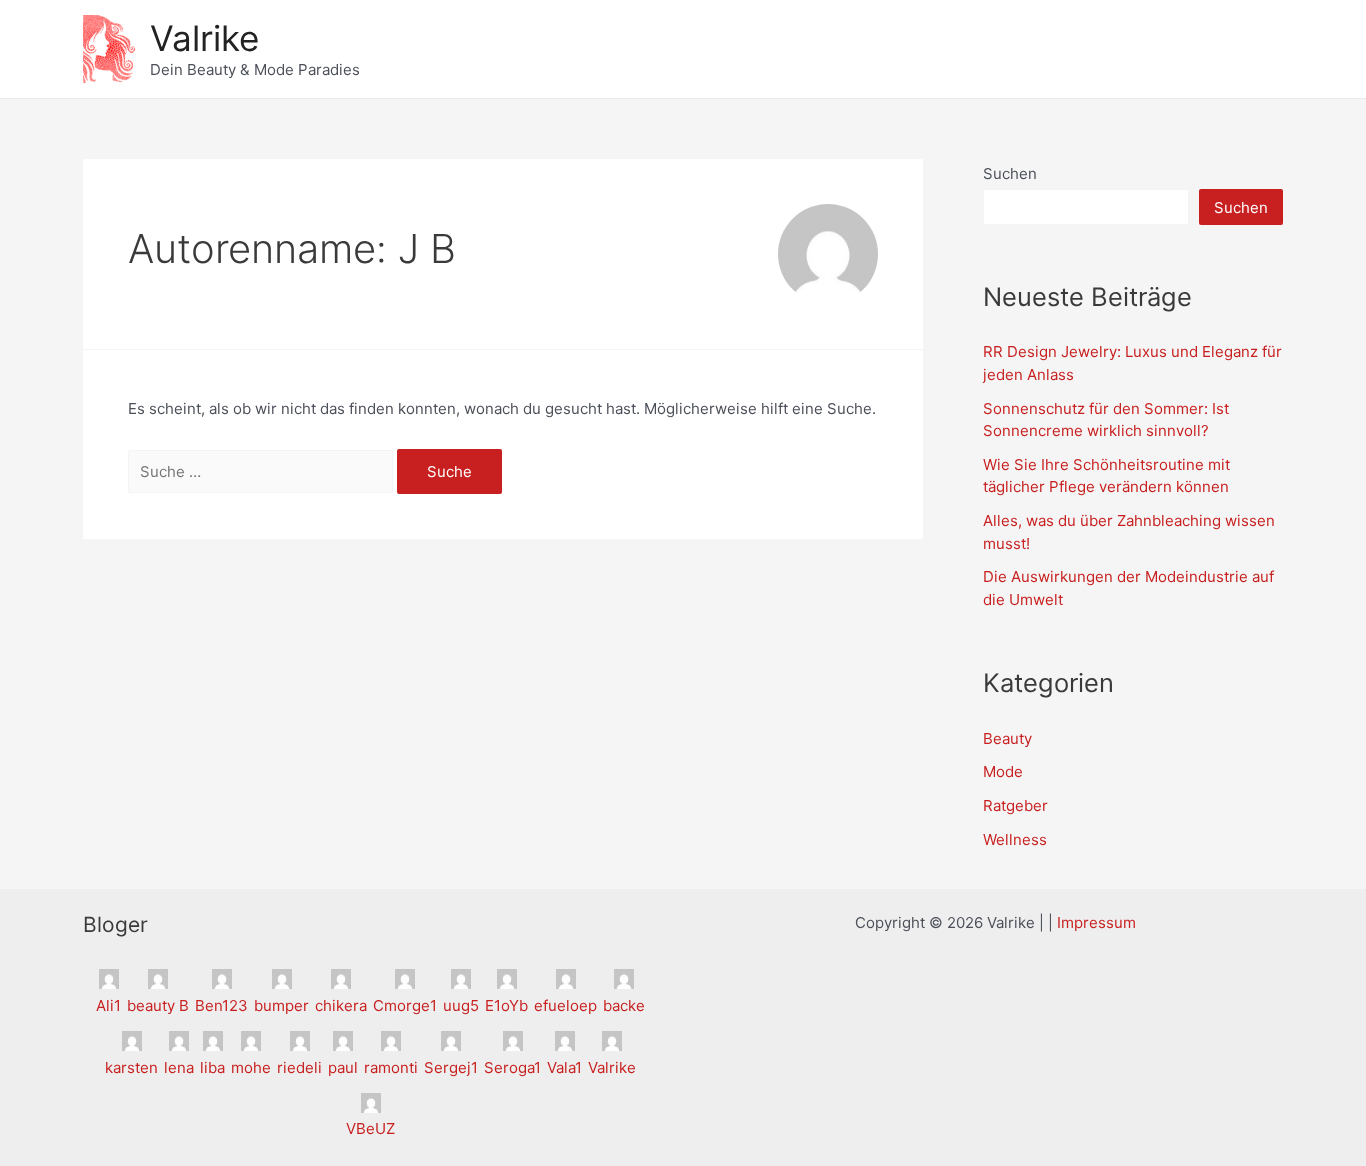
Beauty (1007, 738)
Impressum (1096, 922)
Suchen (1010, 173)
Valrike (204, 38)
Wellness (1015, 839)
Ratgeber (1015, 805)
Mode (1003, 771)
